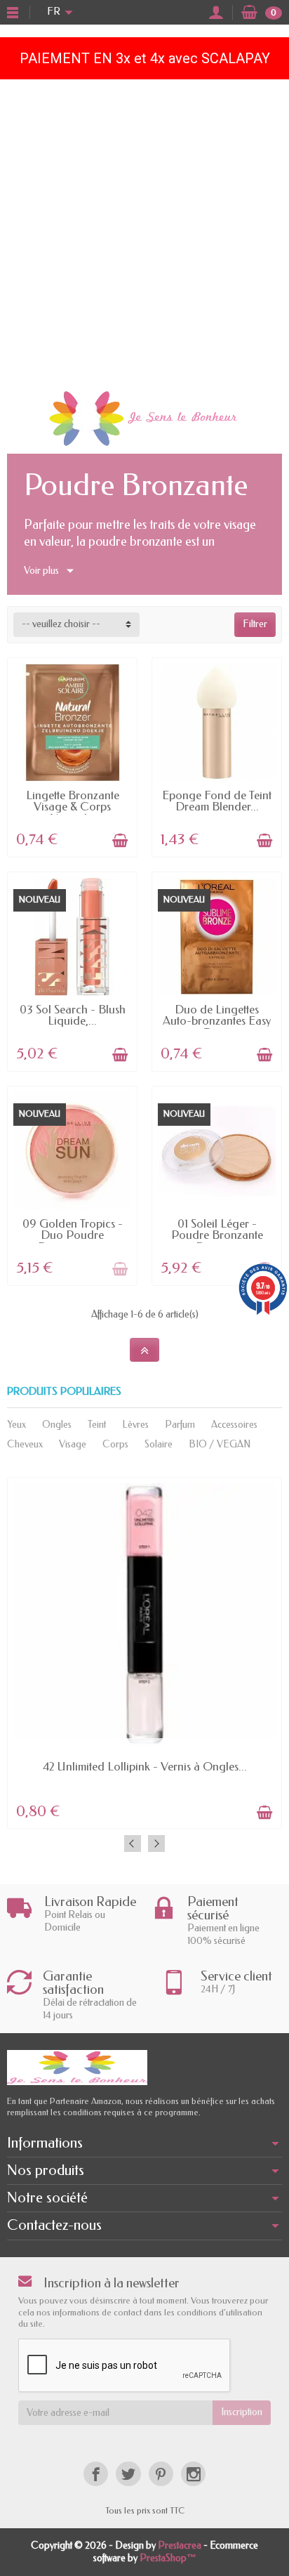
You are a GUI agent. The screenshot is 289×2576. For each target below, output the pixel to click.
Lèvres (135, 1425)
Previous (133, 1844)
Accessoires (234, 1425)
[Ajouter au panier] (120, 841)
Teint (97, 1425)
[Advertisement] (144, 231)
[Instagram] (193, 2474)
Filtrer (255, 624)
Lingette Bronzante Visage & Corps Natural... (73, 807)
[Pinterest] (161, 2474)
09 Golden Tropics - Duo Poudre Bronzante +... (73, 1235)
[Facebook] (96, 2474)
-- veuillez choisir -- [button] (61, 624)
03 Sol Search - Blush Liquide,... (73, 1016)
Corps (115, 1444)
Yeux (16, 1425)
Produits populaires (64, 1392)
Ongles (57, 1425)
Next (156, 1844)
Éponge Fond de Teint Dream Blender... (217, 801)
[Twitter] (128, 2474)
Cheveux (25, 1444)
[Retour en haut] (144, 1350)
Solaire (159, 1444)
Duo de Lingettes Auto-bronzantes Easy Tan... (217, 1021)
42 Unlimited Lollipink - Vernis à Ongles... (145, 1767)
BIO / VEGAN (220, 1444)
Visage (73, 1444)
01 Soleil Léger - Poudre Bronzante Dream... (217, 1235)
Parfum (180, 1425)
